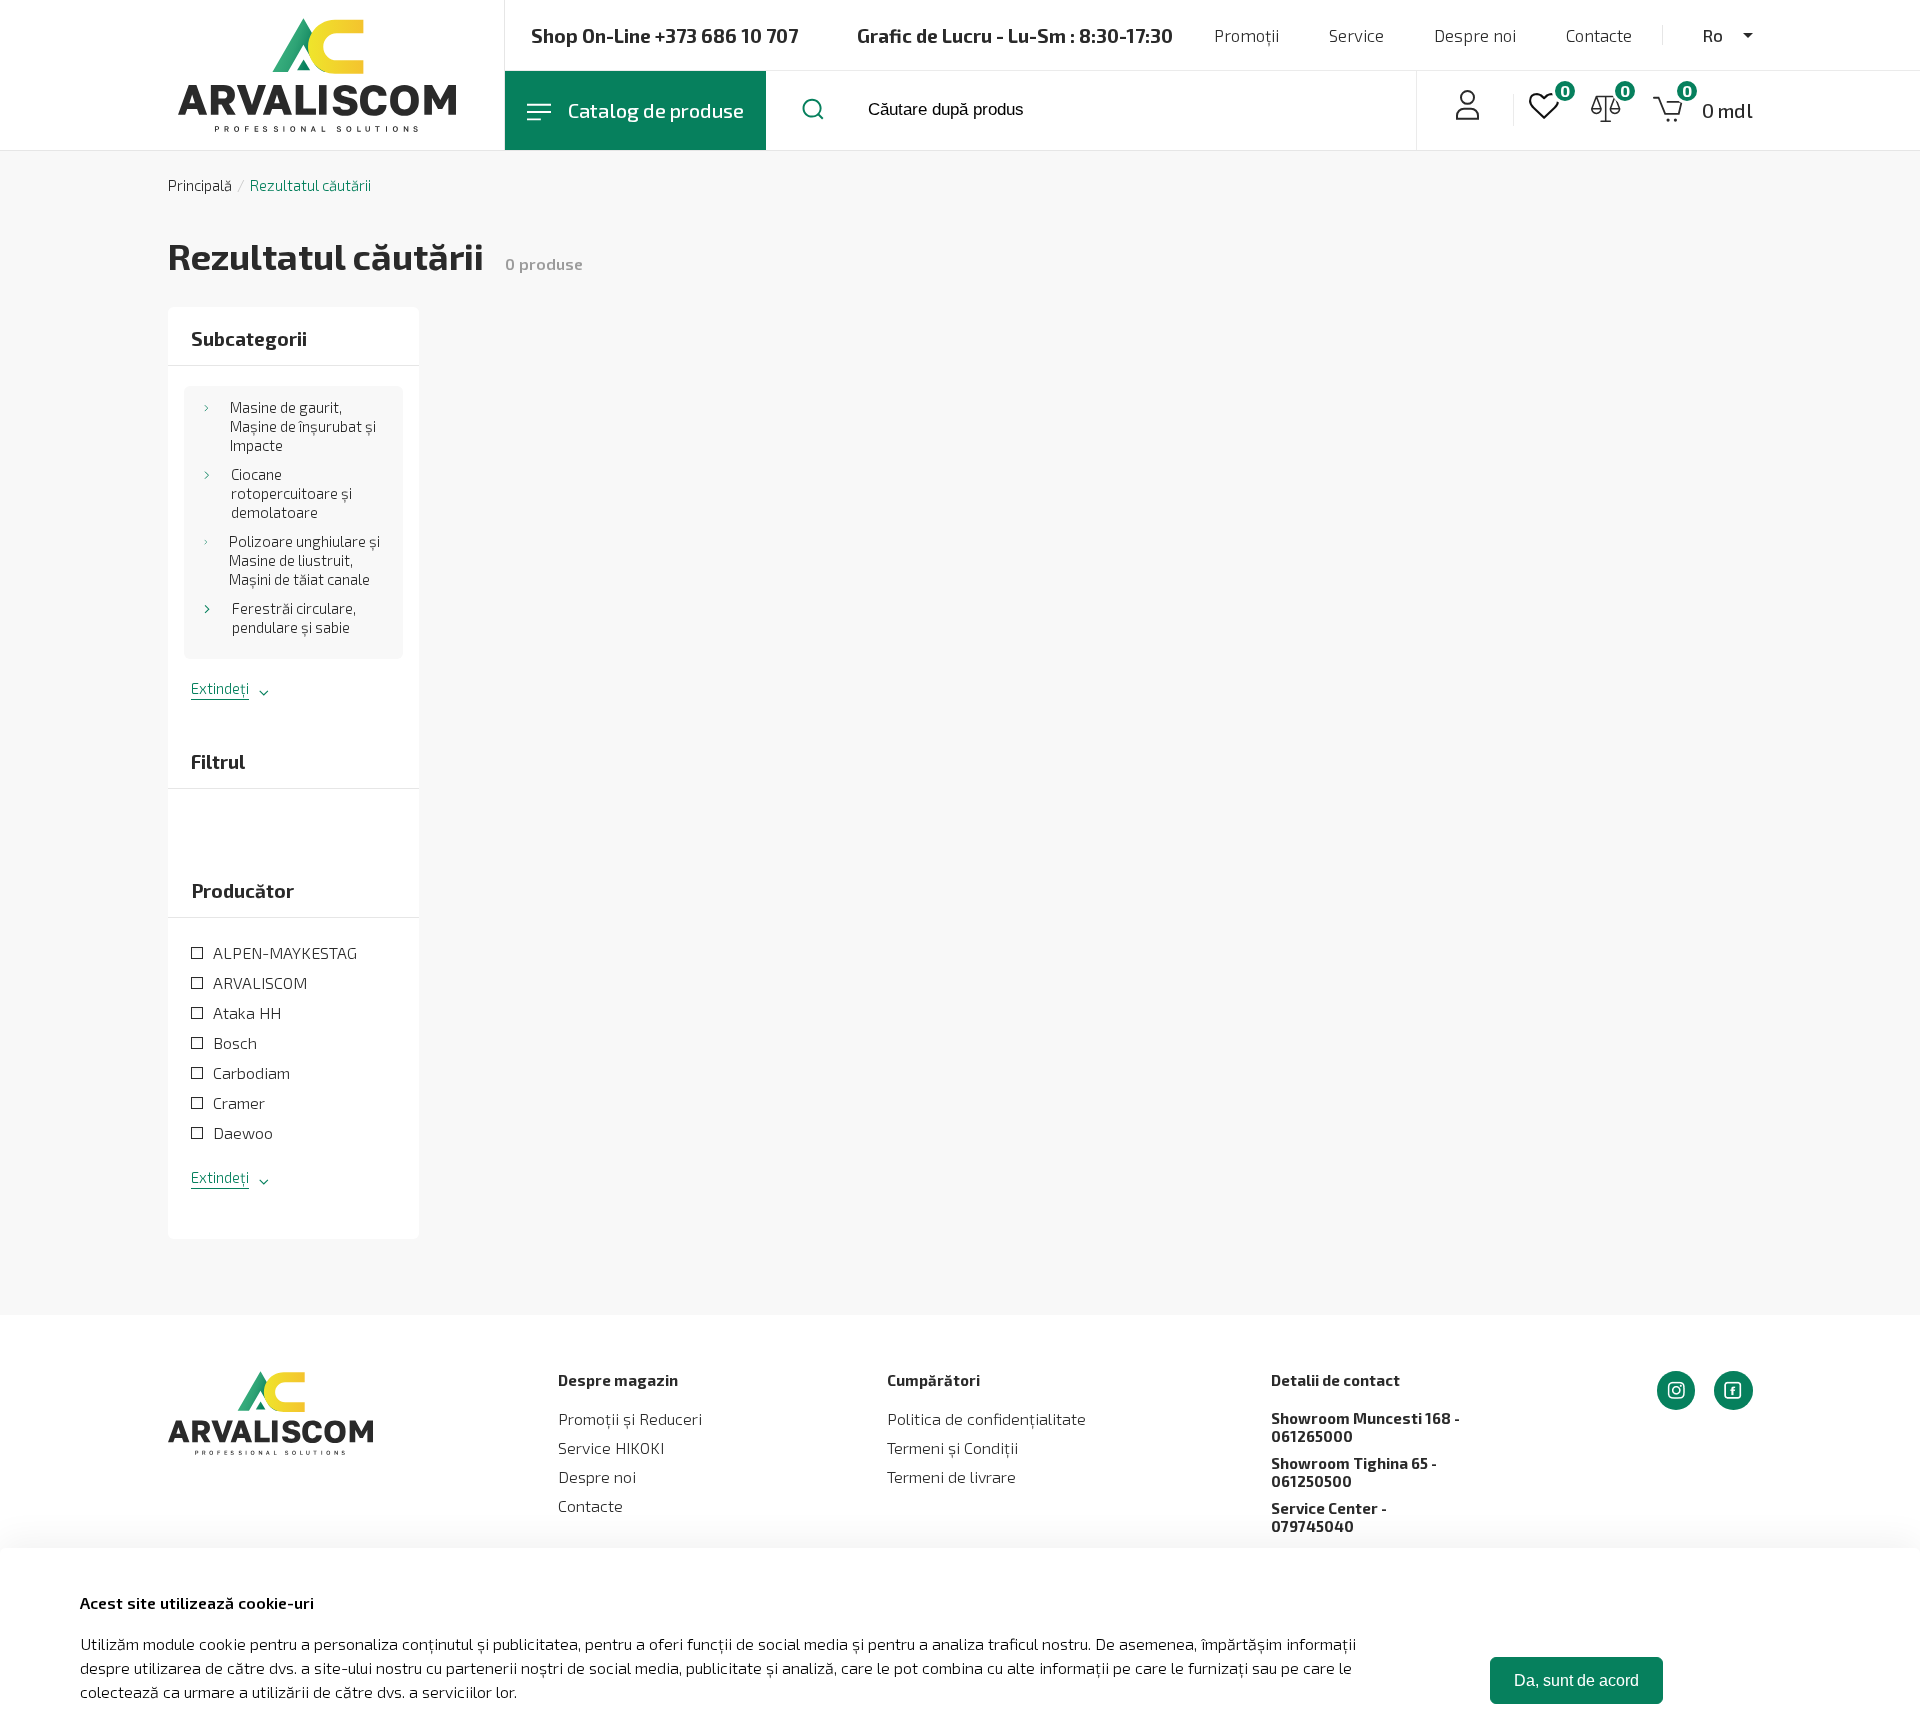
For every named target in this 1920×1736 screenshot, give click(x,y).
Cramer (239, 1102)
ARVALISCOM (260, 982)
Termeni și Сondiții (952, 1447)
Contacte (1599, 35)
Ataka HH (247, 1012)
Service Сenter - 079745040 (1329, 1517)
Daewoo (243, 1132)
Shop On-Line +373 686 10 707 (664, 35)
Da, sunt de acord (1576, 1680)
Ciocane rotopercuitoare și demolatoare (291, 493)
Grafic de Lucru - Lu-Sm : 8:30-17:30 (1015, 35)
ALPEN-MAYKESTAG (285, 952)
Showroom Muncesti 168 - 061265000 (1365, 1427)
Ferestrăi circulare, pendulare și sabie (294, 617)
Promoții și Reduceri (630, 1418)
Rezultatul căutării (310, 185)
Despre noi (1475, 35)
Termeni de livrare (951, 1476)
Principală (200, 185)
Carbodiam (251, 1072)
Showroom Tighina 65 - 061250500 (1354, 1472)
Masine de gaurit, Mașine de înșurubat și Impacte (303, 426)
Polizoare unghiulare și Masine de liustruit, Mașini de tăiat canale (304, 560)
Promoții (1246, 35)
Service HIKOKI (611, 1447)
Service (1356, 35)
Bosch (235, 1042)
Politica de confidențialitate (986, 1418)
